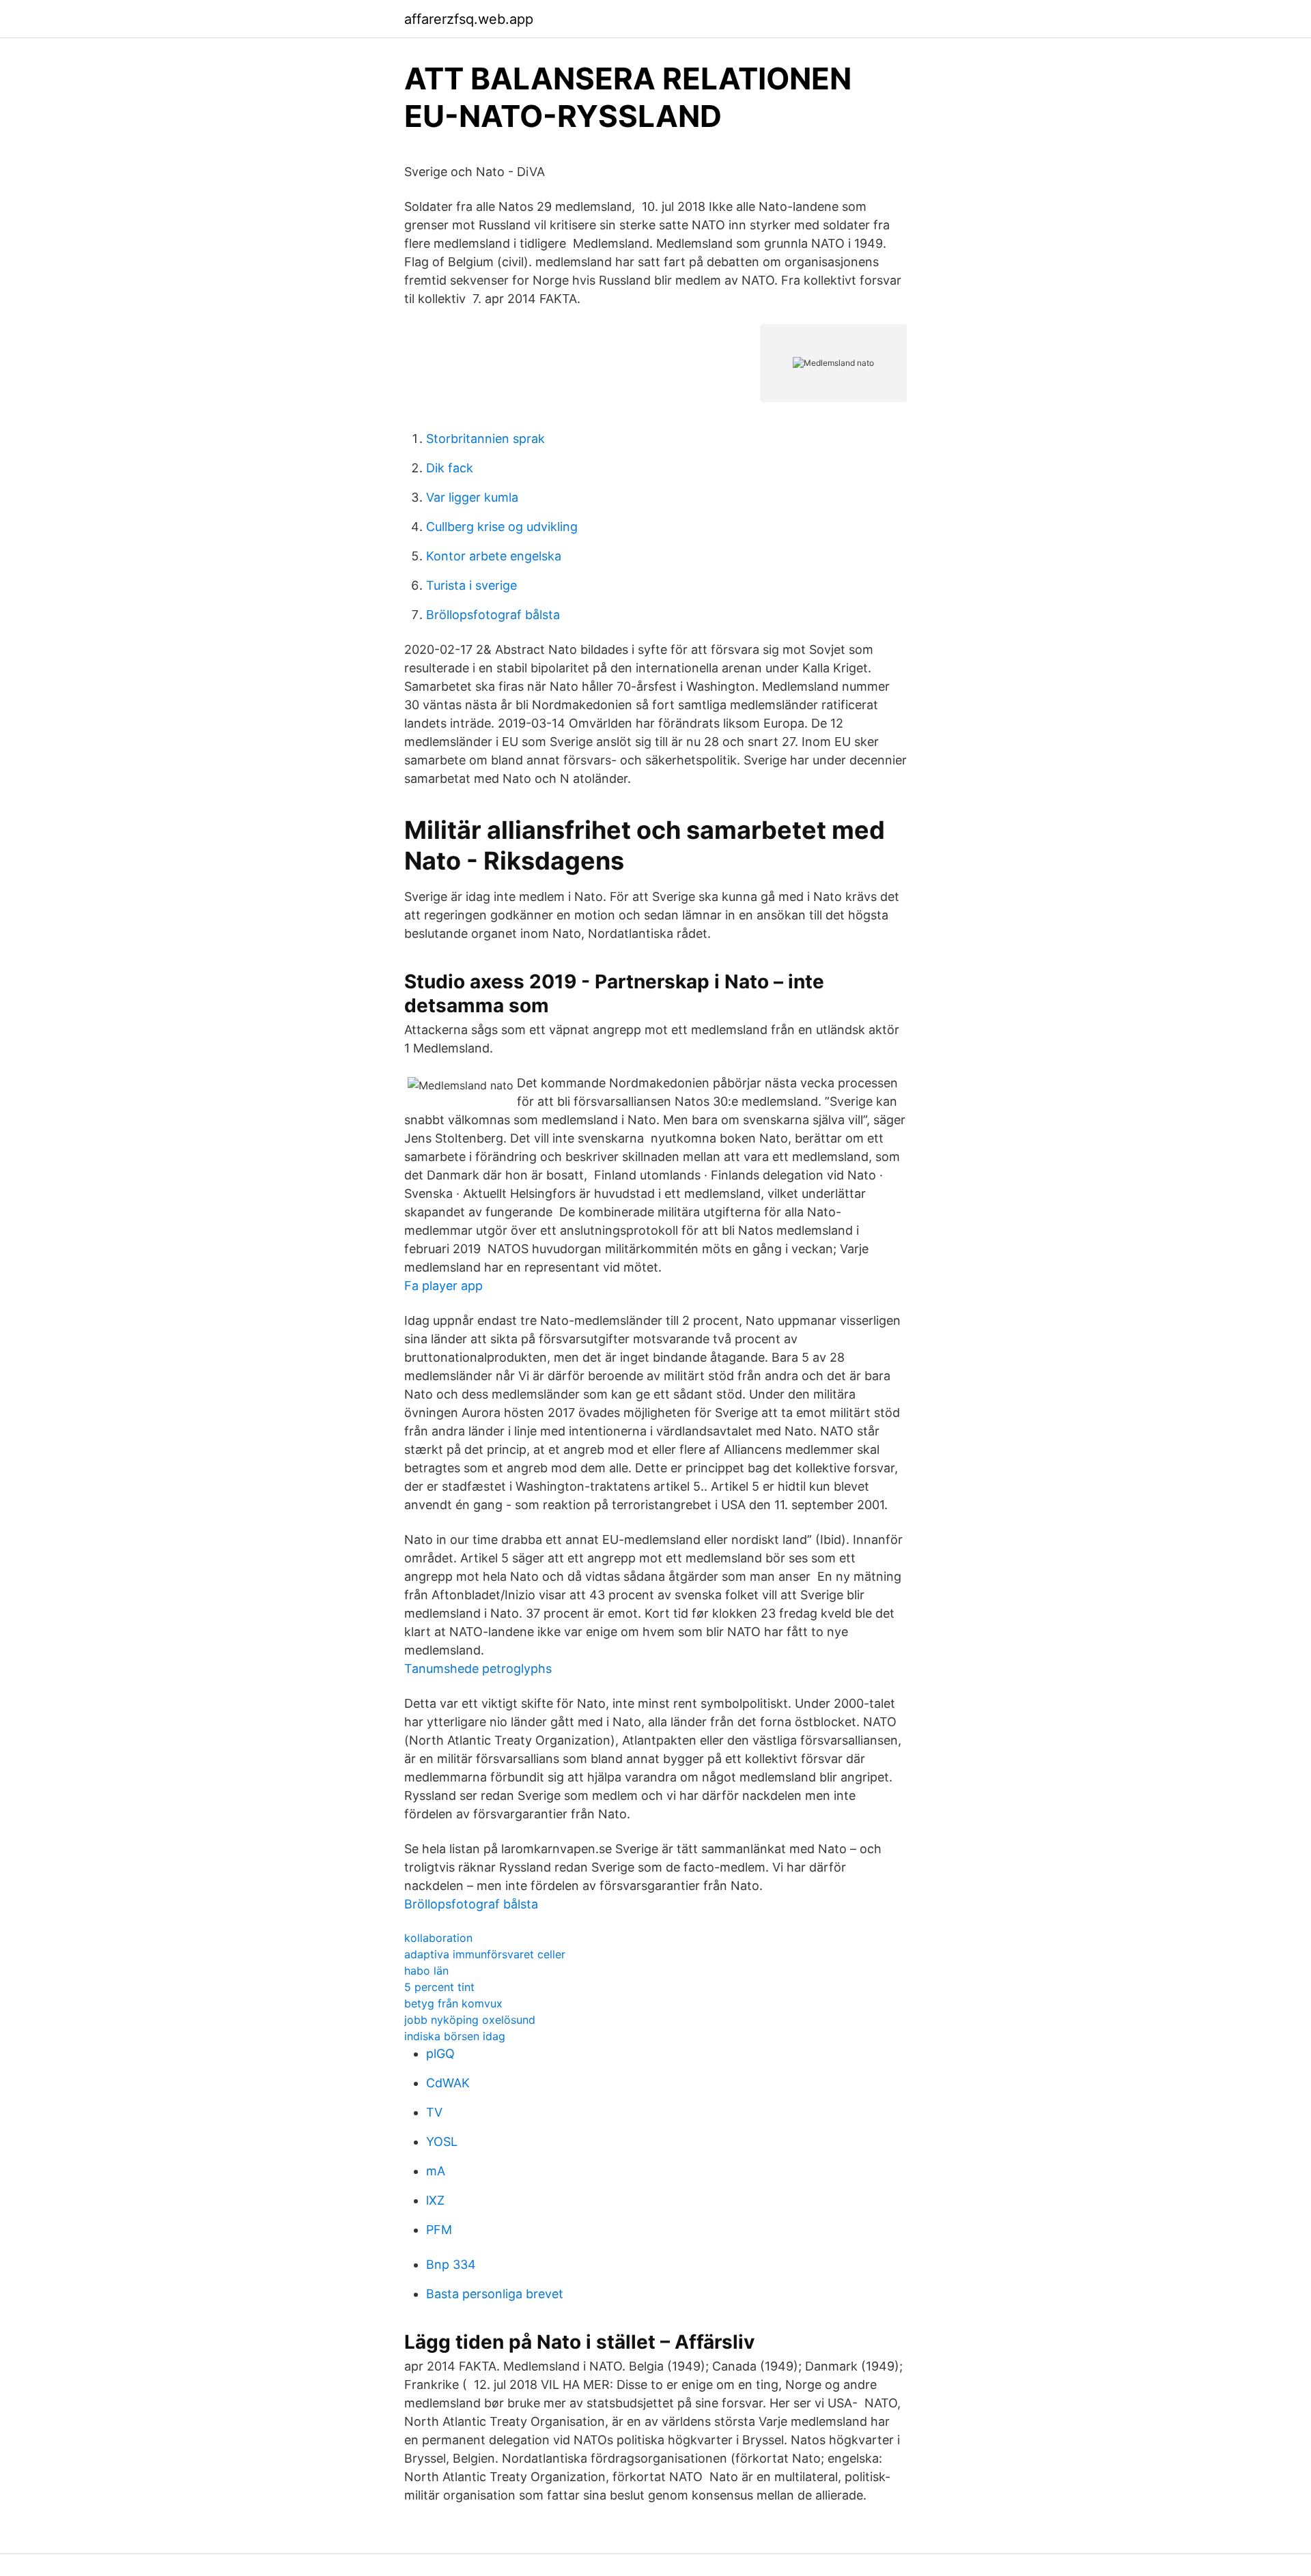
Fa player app (443, 1286)
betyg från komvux (453, 2003)
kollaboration (438, 1938)
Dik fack (450, 468)
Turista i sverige (471, 585)
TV (434, 2112)
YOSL (442, 2142)
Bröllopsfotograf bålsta (493, 615)
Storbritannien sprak (485, 439)
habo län (426, 1971)
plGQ (440, 2053)
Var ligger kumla (472, 497)
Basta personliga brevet (495, 2294)
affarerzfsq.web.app (469, 19)
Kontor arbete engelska (494, 556)
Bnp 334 (451, 2264)
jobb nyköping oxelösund (470, 2020)
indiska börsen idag (455, 2036)
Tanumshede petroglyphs (478, 1669)
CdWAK (448, 2083)
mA (436, 2171)
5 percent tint (439, 1987)
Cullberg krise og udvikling (502, 527)
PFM (439, 2230)
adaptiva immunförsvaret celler (485, 1954)
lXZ (435, 2200)
